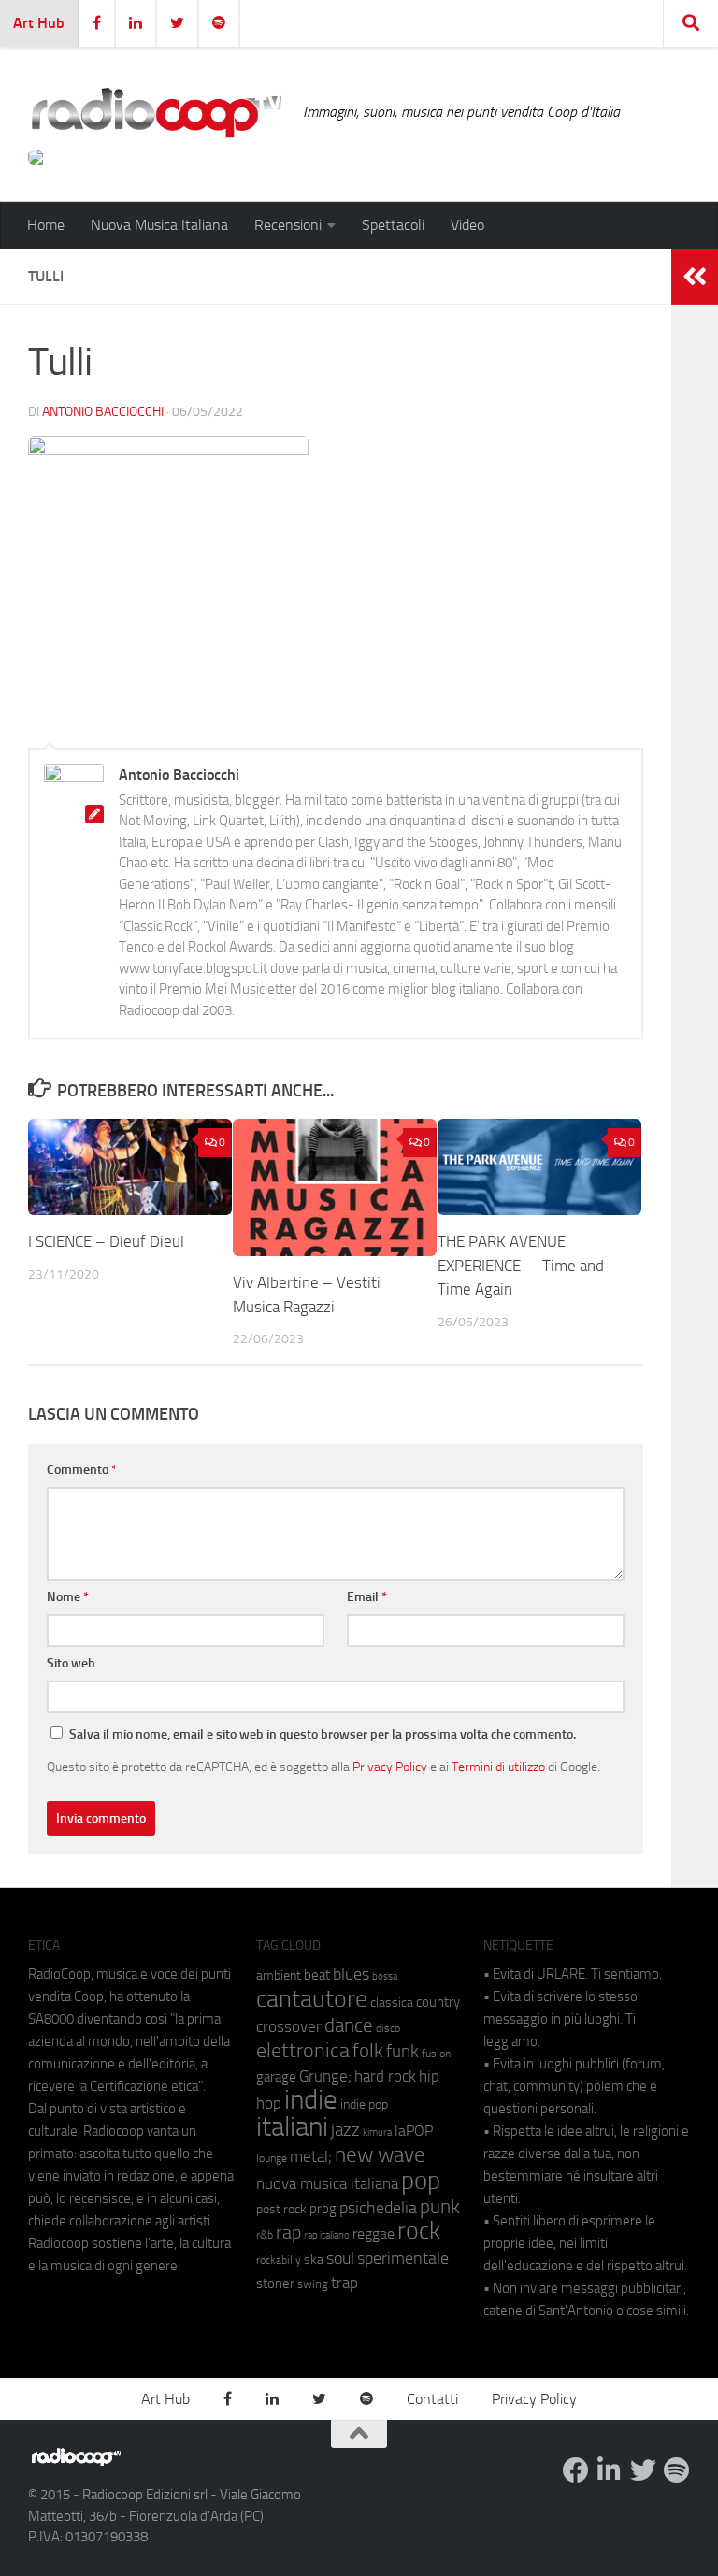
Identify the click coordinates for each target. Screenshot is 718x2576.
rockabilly (279, 2260)
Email (367, 1597)
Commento (82, 1470)
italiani (292, 2127)
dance (349, 2025)
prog (323, 2209)
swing (313, 2284)
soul (340, 2258)
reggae (373, 2233)
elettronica (303, 2050)
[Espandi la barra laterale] (695, 277)
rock (419, 2231)
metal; (311, 2157)
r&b (265, 2234)
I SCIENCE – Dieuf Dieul (106, 1241)
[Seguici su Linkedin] (610, 2470)
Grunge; (325, 2076)
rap (288, 2233)
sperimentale (403, 2258)
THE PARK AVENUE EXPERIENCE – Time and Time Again (521, 1265)
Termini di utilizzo (498, 1767)
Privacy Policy (390, 1767)
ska (314, 2260)
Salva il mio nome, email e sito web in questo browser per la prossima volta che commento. (323, 1734)
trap (345, 2283)
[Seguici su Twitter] (643, 2470)
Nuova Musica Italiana (159, 225)
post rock (281, 2209)
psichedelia (378, 2208)
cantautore (312, 1999)
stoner (275, 2283)
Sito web (71, 1663)
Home (46, 225)
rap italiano (327, 2235)
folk (368, 2051)
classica (392, 2003)
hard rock (385, 2076)
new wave (380, 2155)
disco (388, 2028)
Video (467, 225)
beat (317, 1975)
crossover (289, 2026)
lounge (272, 2158)
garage (276, 2077)
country (438, 2002)
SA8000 (51, 2019)
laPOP (414, 2131)
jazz (345, 2130)
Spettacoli (393, 225)
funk (402, 2052)
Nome (68, 1597)
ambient (279, 1975)
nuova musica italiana (327, 2183)
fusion (436, 2053)
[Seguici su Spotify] (677, 2470)
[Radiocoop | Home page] (156, 112)
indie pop (364, 2104)
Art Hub (39, 23)
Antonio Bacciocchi (103, 412)
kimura (377, 2132)
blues (351, 1974)
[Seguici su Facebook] (576, 2470)
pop (421, 2181)
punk (440, 2207)
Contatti (432, 2399)
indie (311, 2099)
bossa (385, 1976)
